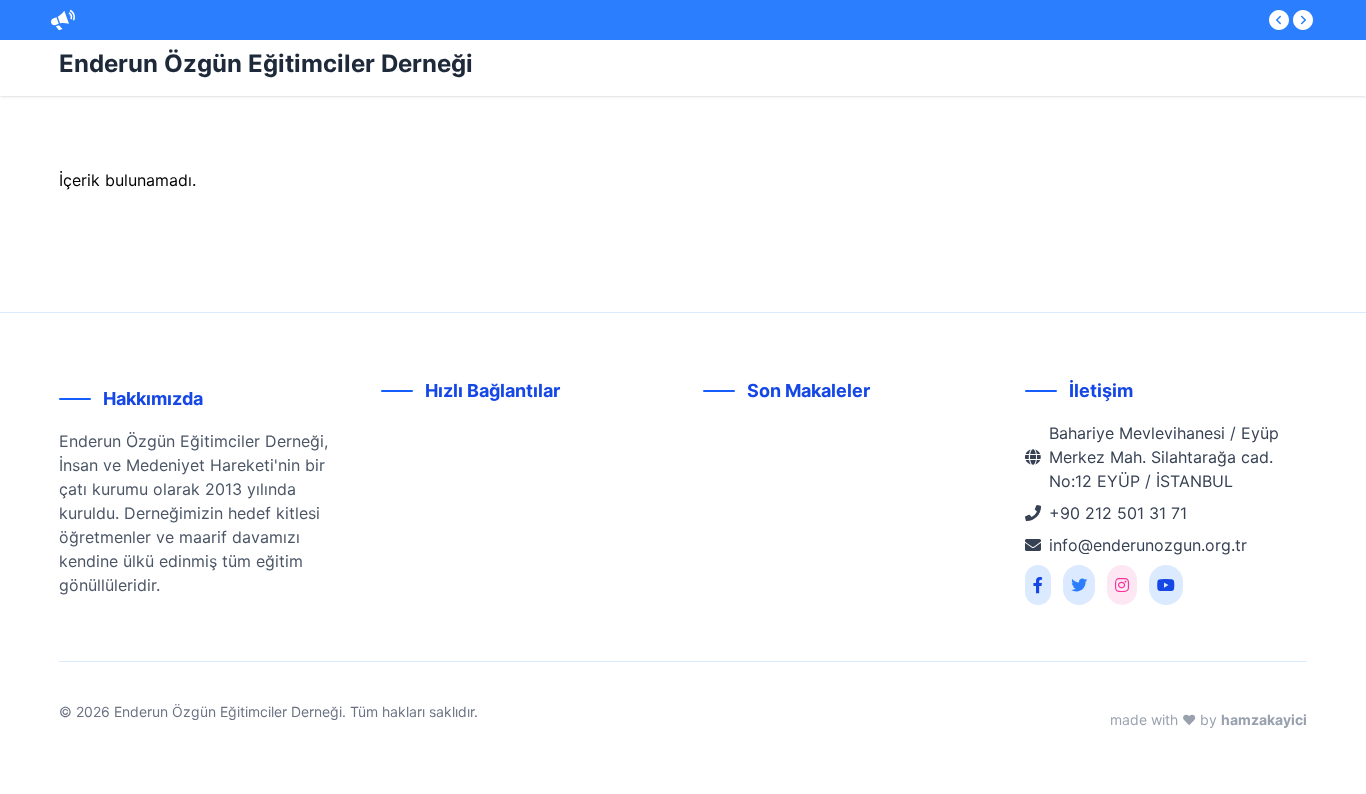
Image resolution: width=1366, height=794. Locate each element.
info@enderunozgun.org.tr (1148, 545)
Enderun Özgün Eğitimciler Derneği (266, 63)
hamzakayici (1264, 719)
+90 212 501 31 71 (1118, 513)
